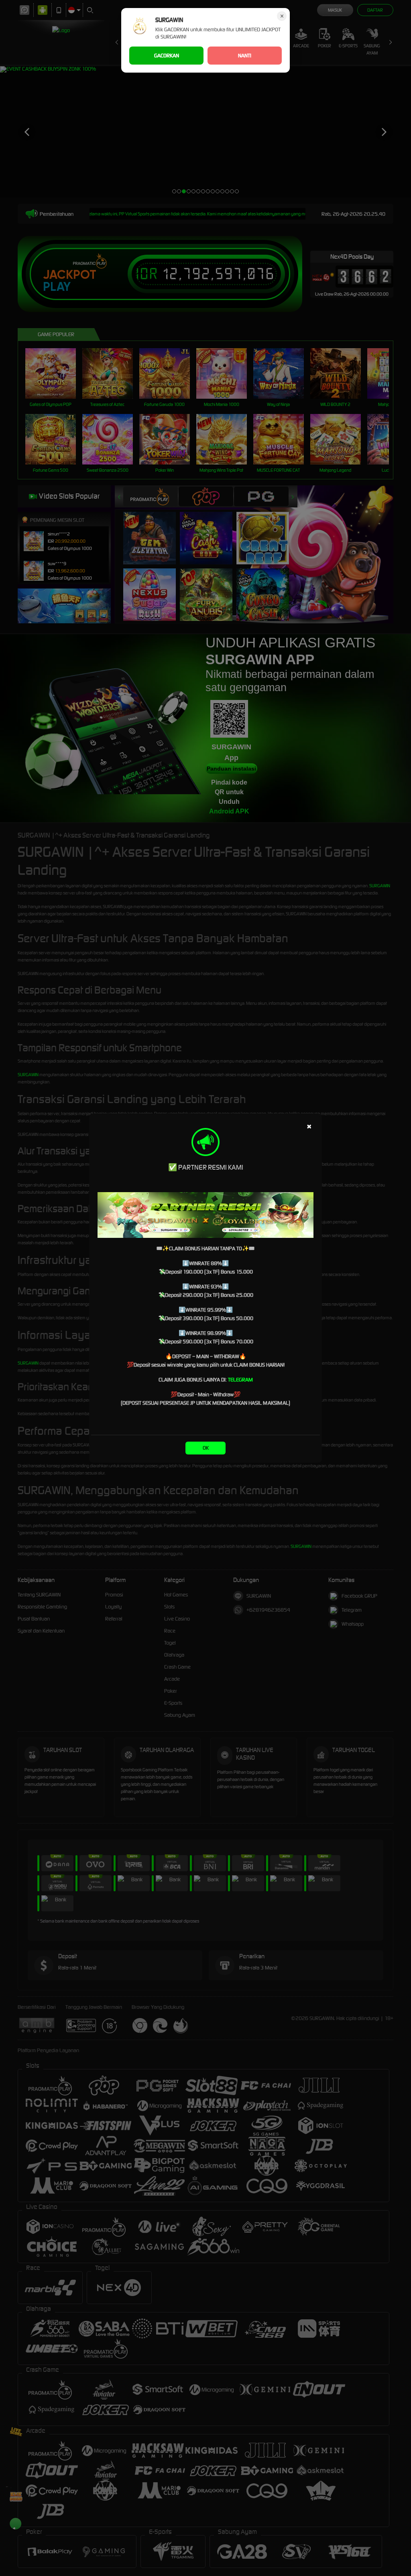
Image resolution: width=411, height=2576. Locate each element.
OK (206, 1448)
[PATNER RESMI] (205, 1215)
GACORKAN (167, 56)
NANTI (245, 56)
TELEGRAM (240, 1380)
